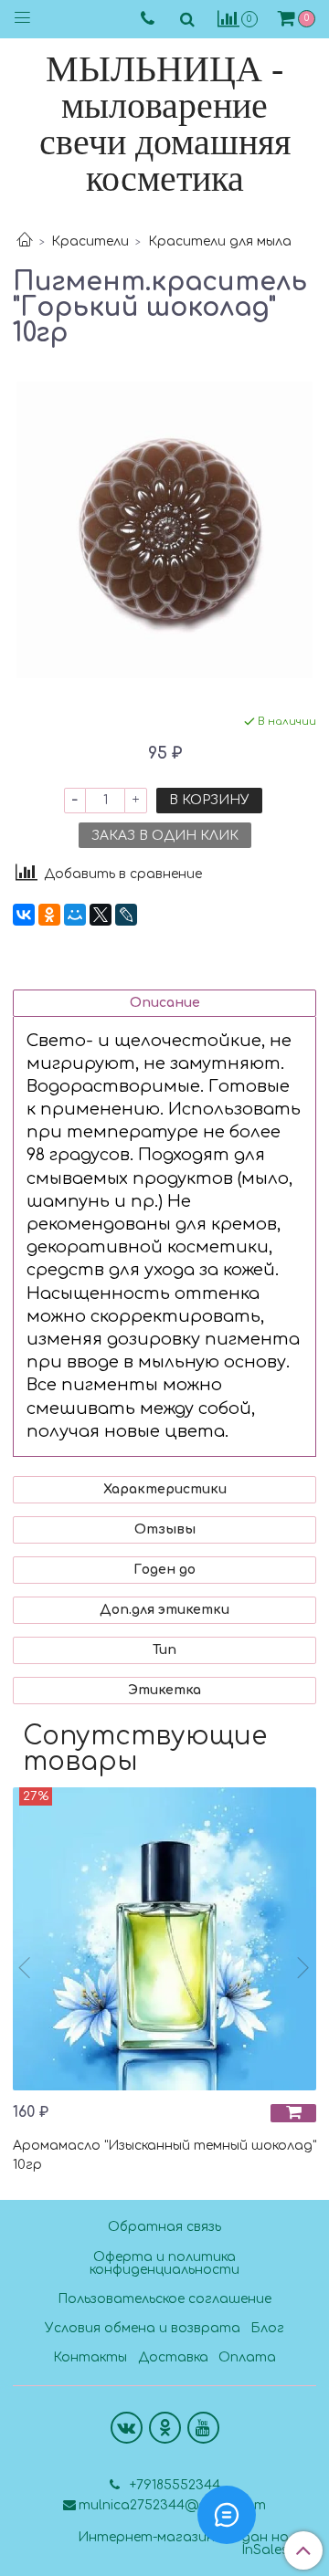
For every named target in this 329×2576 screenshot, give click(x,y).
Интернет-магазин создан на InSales (183, 2544)
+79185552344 (173, 2485)
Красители (90, 241)
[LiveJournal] (126, 915)
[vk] (127, 2428)
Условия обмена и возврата (143, 2328)
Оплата (247, 2357)
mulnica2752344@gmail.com (172, 2505)
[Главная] (25, 241)
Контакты (90, 2357)
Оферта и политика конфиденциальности (164, 2263)
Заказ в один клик (165, 836)
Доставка (173, 2357)
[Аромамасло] (164, 1939)
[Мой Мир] (75, 915)
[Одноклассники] (49, 915)
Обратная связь (164, 2227)
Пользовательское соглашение (164, 2299)
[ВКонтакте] (24, 915)
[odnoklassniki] (165, 2428)
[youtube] (203, 2428)
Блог (267, 2328)
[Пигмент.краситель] (164, 530)
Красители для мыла (220, 241)
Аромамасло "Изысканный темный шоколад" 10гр (164, 2155)
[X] (101, 915)
